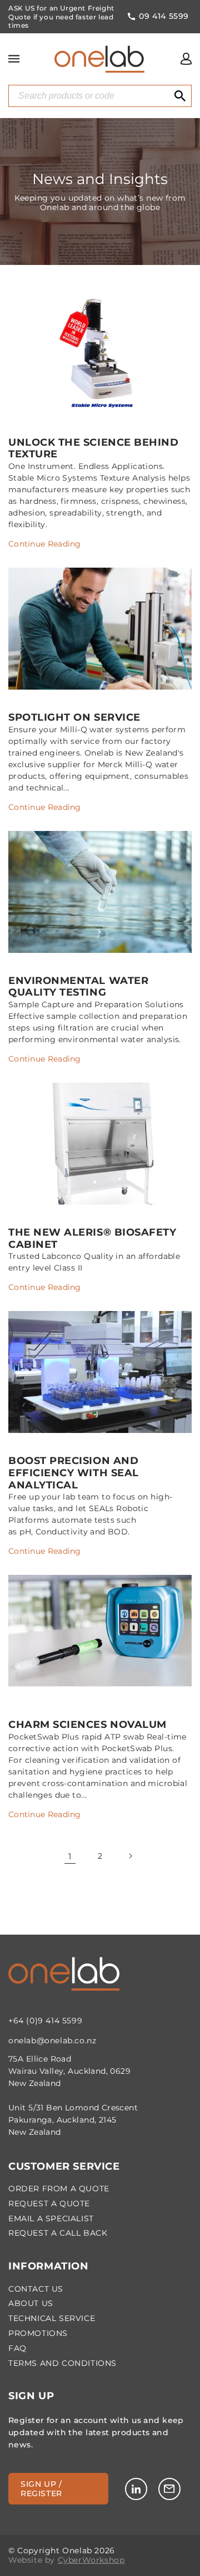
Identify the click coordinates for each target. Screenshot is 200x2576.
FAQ (17, 2348)
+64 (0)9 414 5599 (45, 2021)
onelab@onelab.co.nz (52, 2041)
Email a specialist (51, 2219)
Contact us (36, 2289)
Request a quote (49, 2204)
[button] (14, 59)
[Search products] (180, 96)
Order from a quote (59, 2189)
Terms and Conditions (62, 2363)
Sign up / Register (41, 2489)
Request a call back (58, 2233)
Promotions (38, 2333)
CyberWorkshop (91, 2560)
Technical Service (52, 2319)
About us (31, 2304)
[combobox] (100, 96)
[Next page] (130, 1856)
